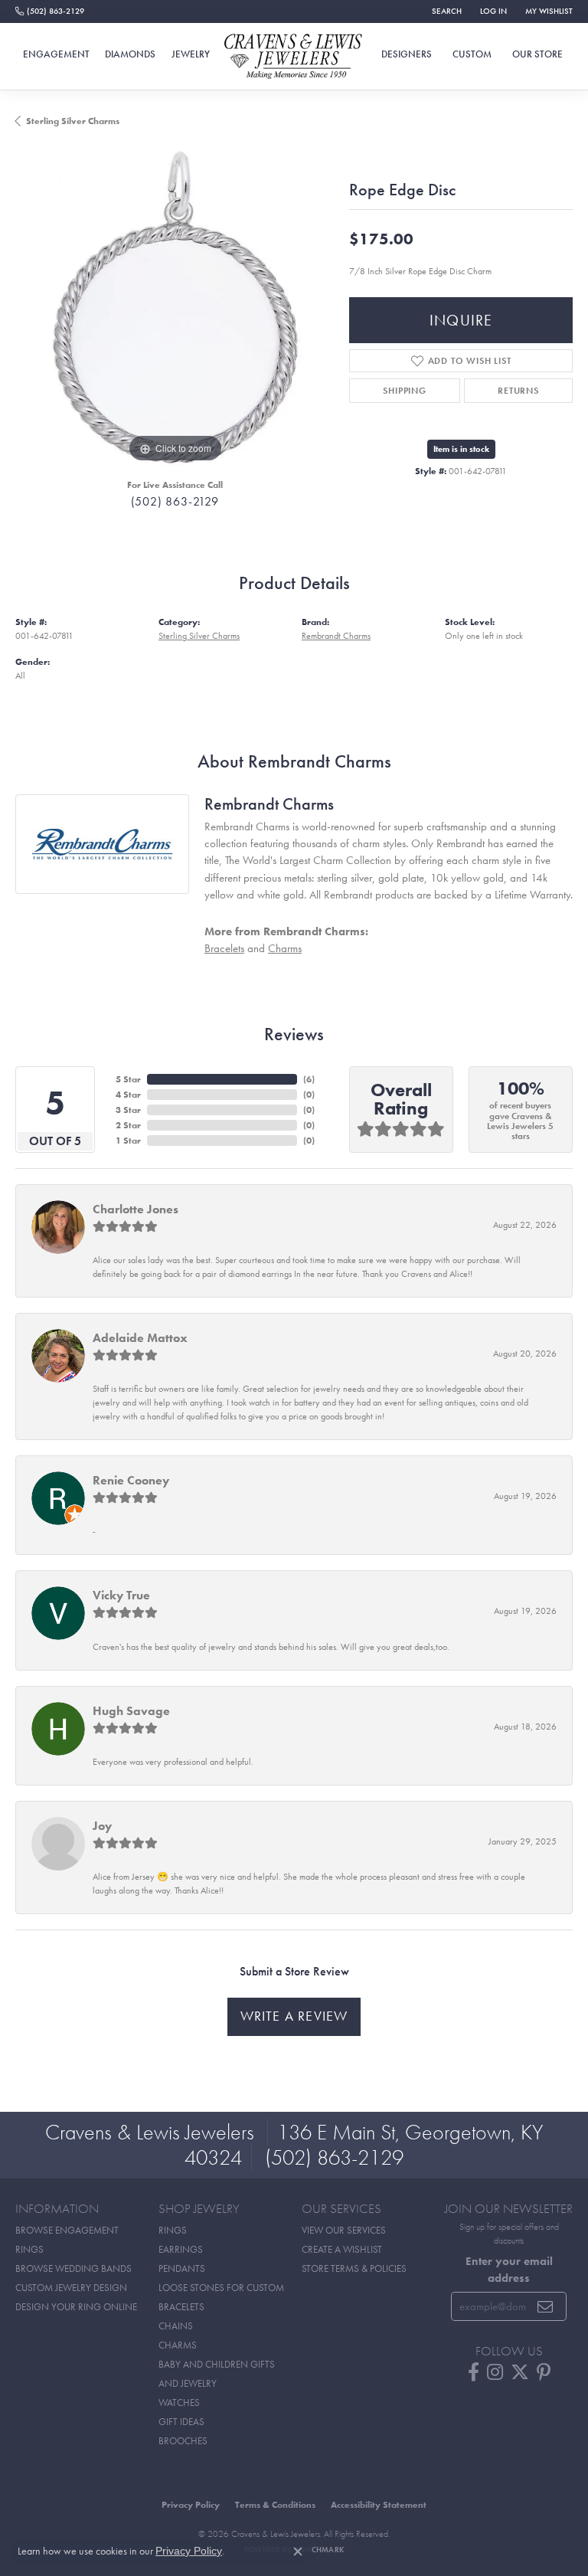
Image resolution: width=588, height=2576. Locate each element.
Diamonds (130, 54)
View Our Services (344, 2230)
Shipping (404, 391)
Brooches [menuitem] (183, 2441)
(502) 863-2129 (175, 501)
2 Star (128, 1125)
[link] (50, 11)
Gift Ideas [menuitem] (181, 2422)
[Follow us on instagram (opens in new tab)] (495, 2372)
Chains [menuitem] (176, 2326)
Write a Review (294, 2016)
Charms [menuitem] (178, 2345)
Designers (407, 54)
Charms (285, 948)
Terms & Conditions (275, 2505)
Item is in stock (461, 449)
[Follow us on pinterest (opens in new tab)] (544, 2372)
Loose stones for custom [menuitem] (221, 2288)
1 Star (128, 1141)
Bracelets (224, 948)
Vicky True (121, 1595)
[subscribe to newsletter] (546, 2306)
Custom (472, 54)
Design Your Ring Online (76, 2307)
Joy (102, 1826)
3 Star (128, 1110)
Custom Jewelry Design (71, 2288)
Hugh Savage (131, 1711)
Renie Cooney (131, 1480)
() (309, 1079)
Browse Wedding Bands (73, 2268)
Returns (518, 391)
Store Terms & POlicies (354, 2268)
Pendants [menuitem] (182, 2268)
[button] (445, 11)
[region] (175, 307)
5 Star (128, 1079)
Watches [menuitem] (179, 2403)
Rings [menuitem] (173, 2230)
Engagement (56, 54)
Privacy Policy (191, 2505)
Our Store (537, 54)
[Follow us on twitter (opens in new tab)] (520, 2372)
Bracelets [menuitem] (181, 2307)
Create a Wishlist (342, 2249)
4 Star (128, 1095)
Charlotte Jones (136, 1209)
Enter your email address (509, 2269)
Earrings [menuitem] (181, 2249)
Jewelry (191, 54)
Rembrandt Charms (336, 636)
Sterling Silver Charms (73, 121)
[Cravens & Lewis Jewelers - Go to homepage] (294, 57)
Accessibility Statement (379, 2505)
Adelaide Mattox (140, 1338)
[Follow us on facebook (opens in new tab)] (474, 2372)
